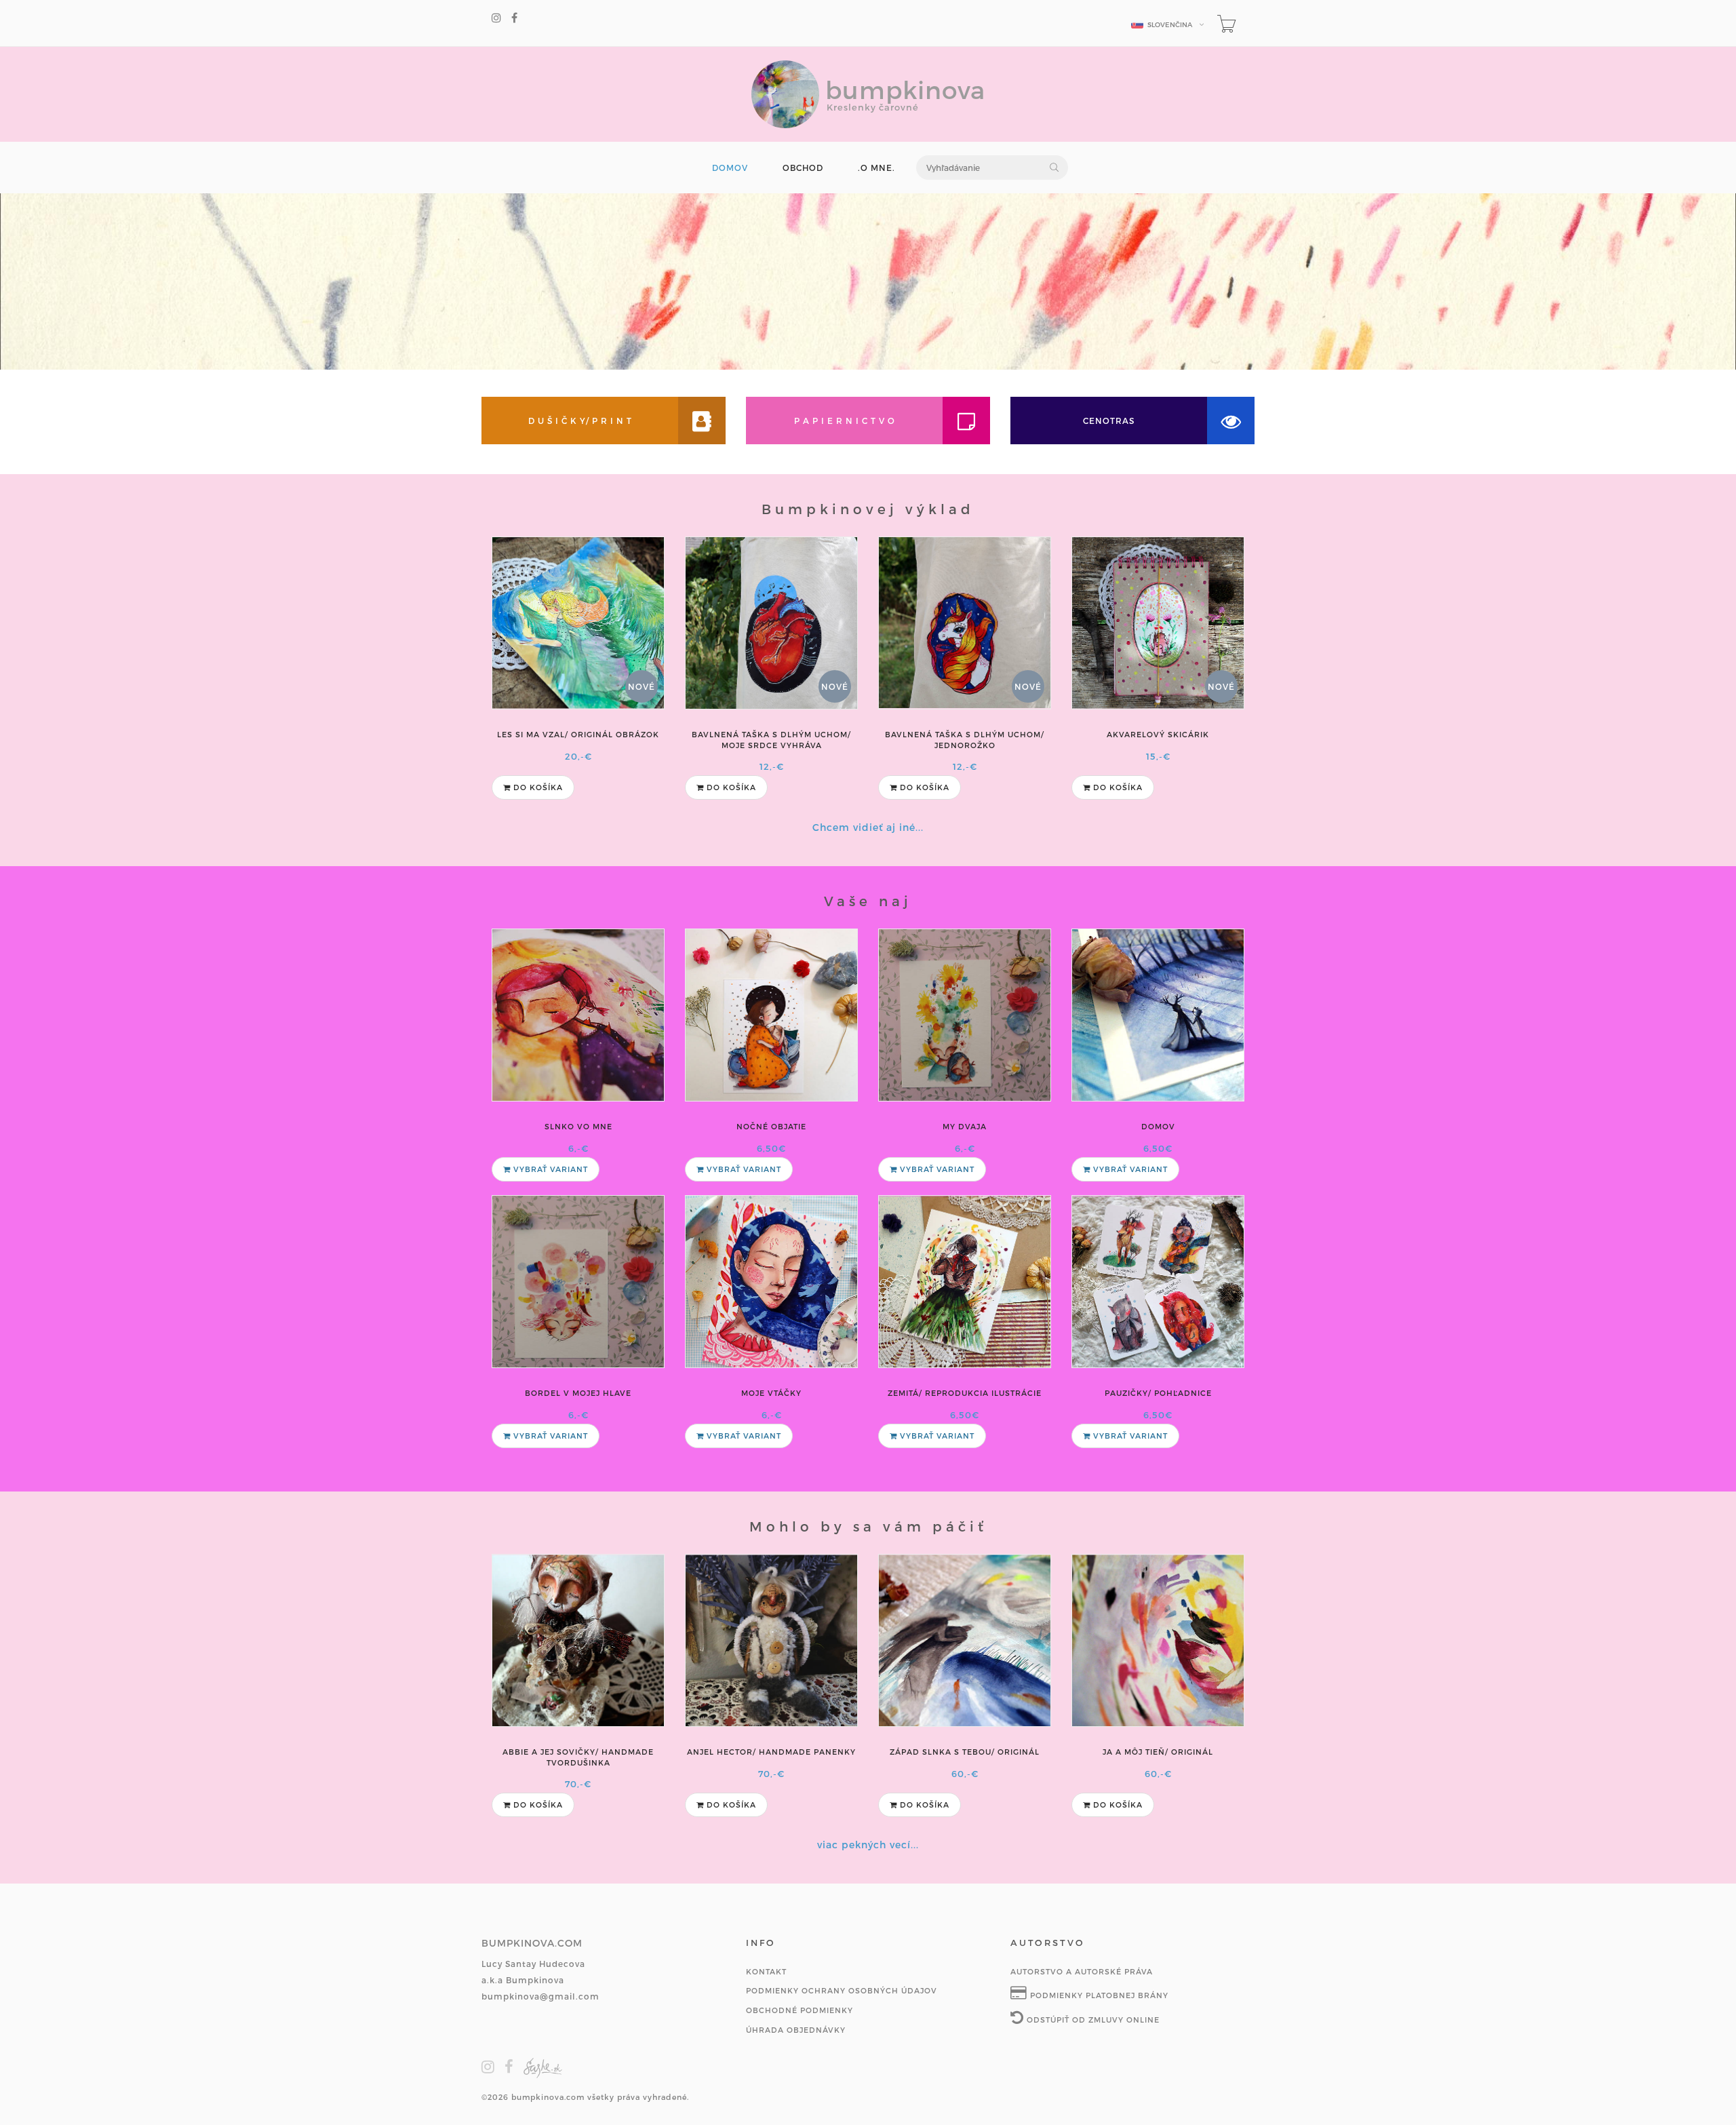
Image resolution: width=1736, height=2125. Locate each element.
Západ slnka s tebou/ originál (965, 1752)
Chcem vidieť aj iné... (868, 827)
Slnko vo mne (578, 1126)
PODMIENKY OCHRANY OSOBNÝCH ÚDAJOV (842, 1990)
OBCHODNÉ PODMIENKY (800, 2010)
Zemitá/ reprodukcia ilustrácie (965, 1393)
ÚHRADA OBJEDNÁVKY (796, 2030)
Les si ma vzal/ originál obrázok (578, 734)
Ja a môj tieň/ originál (1158, 1752)
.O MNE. (876, 168)
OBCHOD (803, 168)
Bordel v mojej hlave (578, 1393)
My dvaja (965, 1126)
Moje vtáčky (771, 1393)
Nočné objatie (771, 1126)
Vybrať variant (549, 1169)
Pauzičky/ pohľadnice (1158, 1393)
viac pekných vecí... (868, 1845)
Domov (1158, 1126)
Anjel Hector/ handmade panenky (771, 1752)
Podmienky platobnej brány (1098, 1995)
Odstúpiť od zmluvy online (1092, 2020)
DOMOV (730, 168)
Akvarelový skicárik (1158, 734)
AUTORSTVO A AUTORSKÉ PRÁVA (1082, 1971)
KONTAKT (766, 1971)
